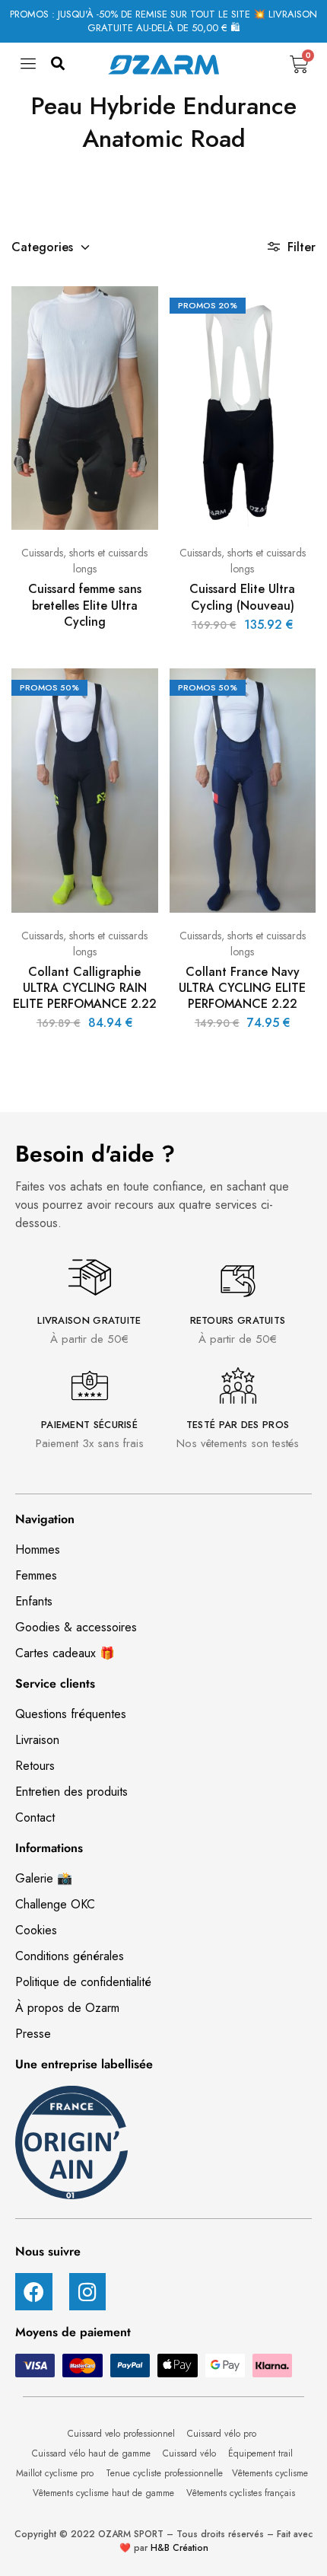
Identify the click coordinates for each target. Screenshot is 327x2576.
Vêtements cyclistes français (241, 2493)
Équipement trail (262, 2453)
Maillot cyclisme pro (56, 2473)
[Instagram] (88, 2292)
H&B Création (179, 2548)
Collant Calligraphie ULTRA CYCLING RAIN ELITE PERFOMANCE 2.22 (85, 988)
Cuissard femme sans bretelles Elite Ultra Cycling (85, 605)
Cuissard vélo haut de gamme (93, 2453)
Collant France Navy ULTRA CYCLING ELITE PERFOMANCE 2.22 (242, 988)
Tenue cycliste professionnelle (164, 2473)
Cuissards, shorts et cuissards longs (84, 561)
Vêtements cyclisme (271, 2473)
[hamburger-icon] (29, 68)
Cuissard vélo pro (223, 2434)
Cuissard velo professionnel (123, 2434)
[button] (58, 64)
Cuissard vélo (191, 2453)
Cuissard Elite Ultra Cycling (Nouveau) (242, 597)
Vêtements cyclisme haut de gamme (105, 2493)
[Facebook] (34, 2292)
